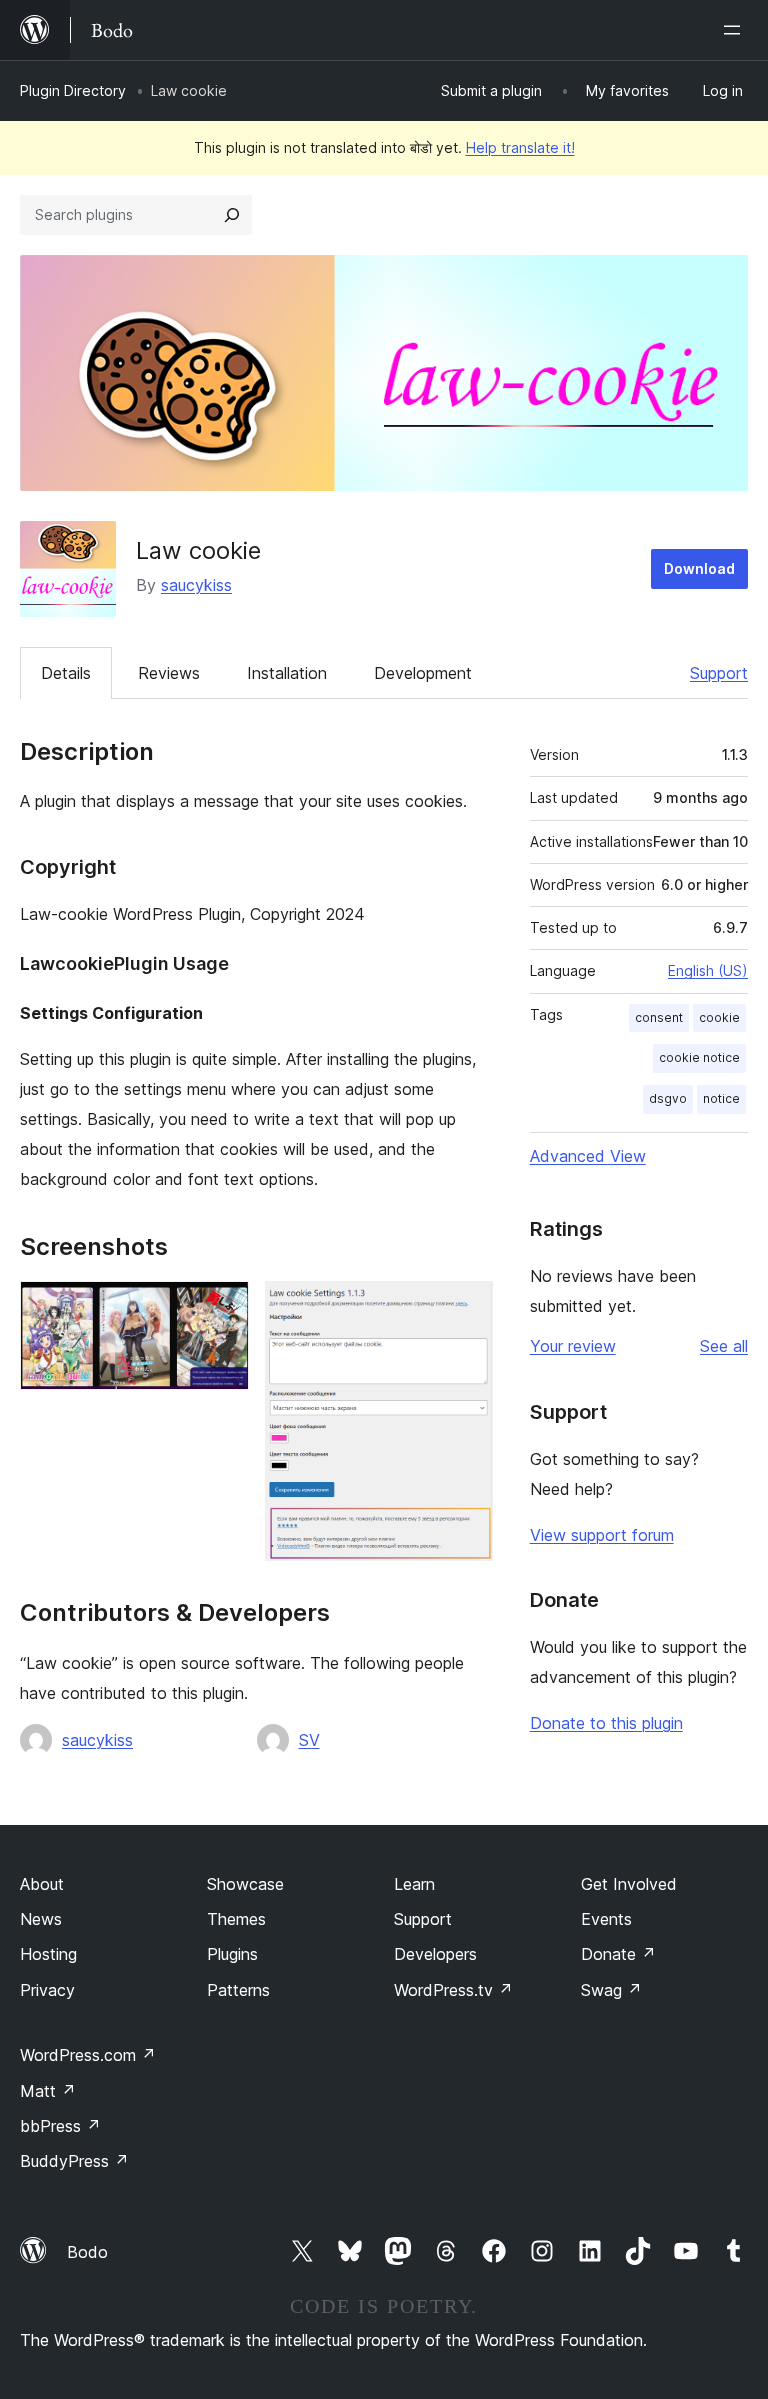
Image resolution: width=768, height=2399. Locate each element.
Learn (414, 1884)
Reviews (169, 673)
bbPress (60, 2126)
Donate (618, 1954)
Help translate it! (520, 147)
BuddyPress (74, 2161)
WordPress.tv (453, 1990)
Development (423, 673)
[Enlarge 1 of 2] (222, 1308)
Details (66, 673)
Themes (236, 1919)
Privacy (47, 1990)
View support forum (602, 1535)
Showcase (245, 1884)
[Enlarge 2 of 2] (466, 1308)
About (42, 1884)
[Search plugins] (232, 215)
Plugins (232, 1954)
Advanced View (588, 1156)
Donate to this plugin (606, 1723)
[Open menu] (736, 30)
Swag (611, 1990)
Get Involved (629, 1884)
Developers (435, 1954)
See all (724, 1346)
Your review (573, 1346)
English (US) (708, 970)
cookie (719, 1017)
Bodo (87, 2252)
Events (606, 1919)
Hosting (48, 1954)
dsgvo (668, 1098)
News (41, 1919)
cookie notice (699, 1057)
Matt (48, 2091)
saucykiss (196, 585)
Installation (287, 673)
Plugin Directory (73, 90)
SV (309, 1740)
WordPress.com (88, 2055)
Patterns (238, 1990)
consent (659, 1017)
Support (719, 673)
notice (721, 1098)
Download (699, 568)
